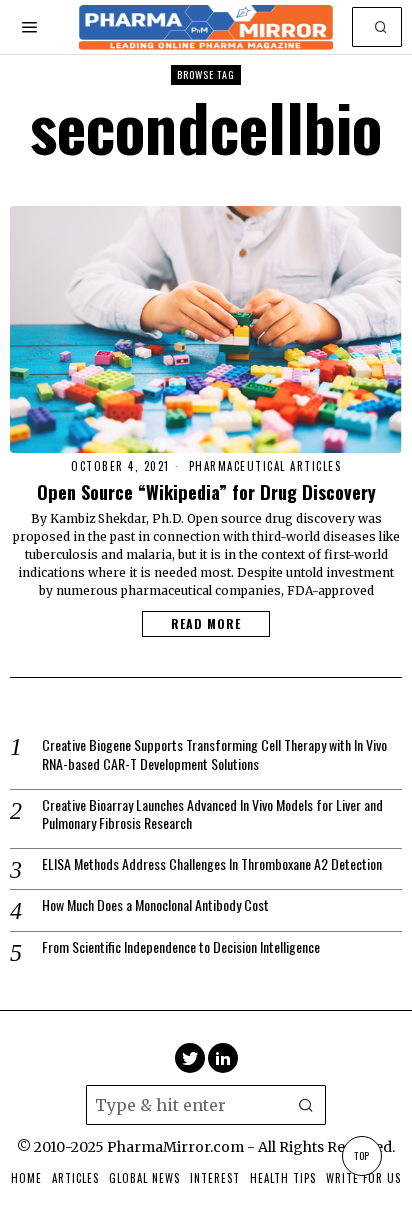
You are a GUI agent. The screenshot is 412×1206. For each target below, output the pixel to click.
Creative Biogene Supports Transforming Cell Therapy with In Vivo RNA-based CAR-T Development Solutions (214, 754)
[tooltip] (190, 1058)
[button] (382, 27)
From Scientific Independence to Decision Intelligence (181, 947)
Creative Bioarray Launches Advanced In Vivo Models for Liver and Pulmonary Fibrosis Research (212, 814)
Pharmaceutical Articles (265, 466)
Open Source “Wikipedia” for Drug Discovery (206, 492)
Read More (206, 623)
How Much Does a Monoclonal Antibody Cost (155, 905)
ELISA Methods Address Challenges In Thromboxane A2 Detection (212, 864)
